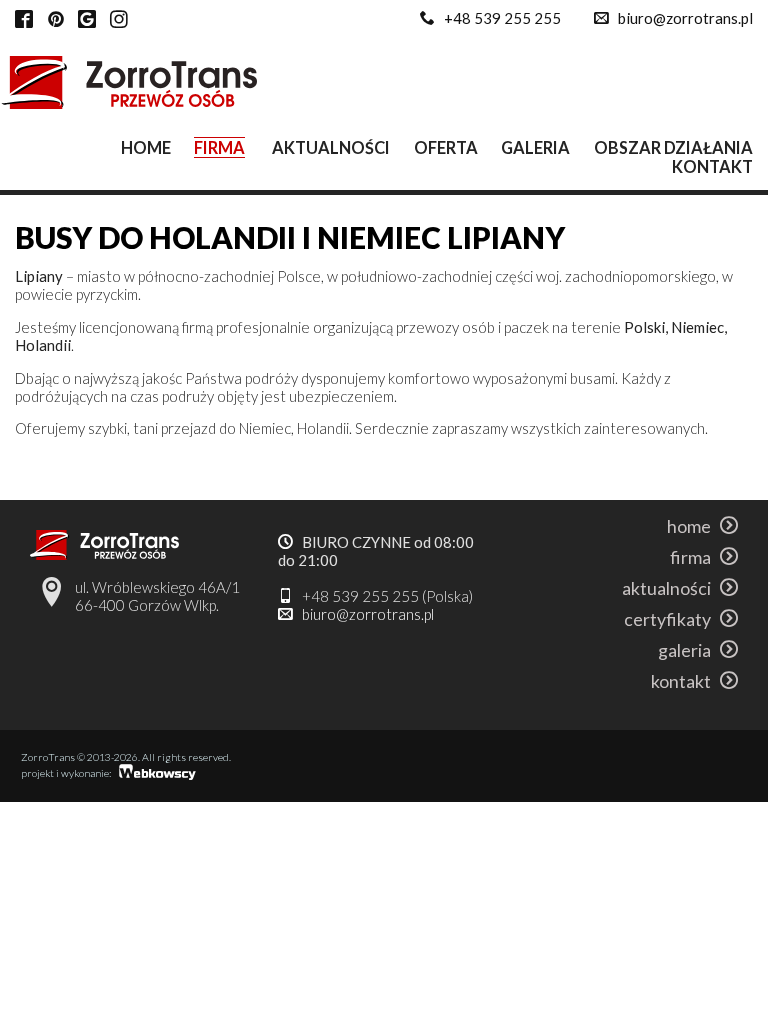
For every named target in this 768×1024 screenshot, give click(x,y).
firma (219, 147)
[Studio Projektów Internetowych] (158, 775)
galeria (535, 147)
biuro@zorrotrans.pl (685, 18)
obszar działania (673, 147)
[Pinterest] (56, 20)
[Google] (87, 20)
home (146, 147)
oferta (446, 147)
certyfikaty (672, 619)
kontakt (712, 166)
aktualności (331, 147)
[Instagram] (119, 20)
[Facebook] (24, 20)
